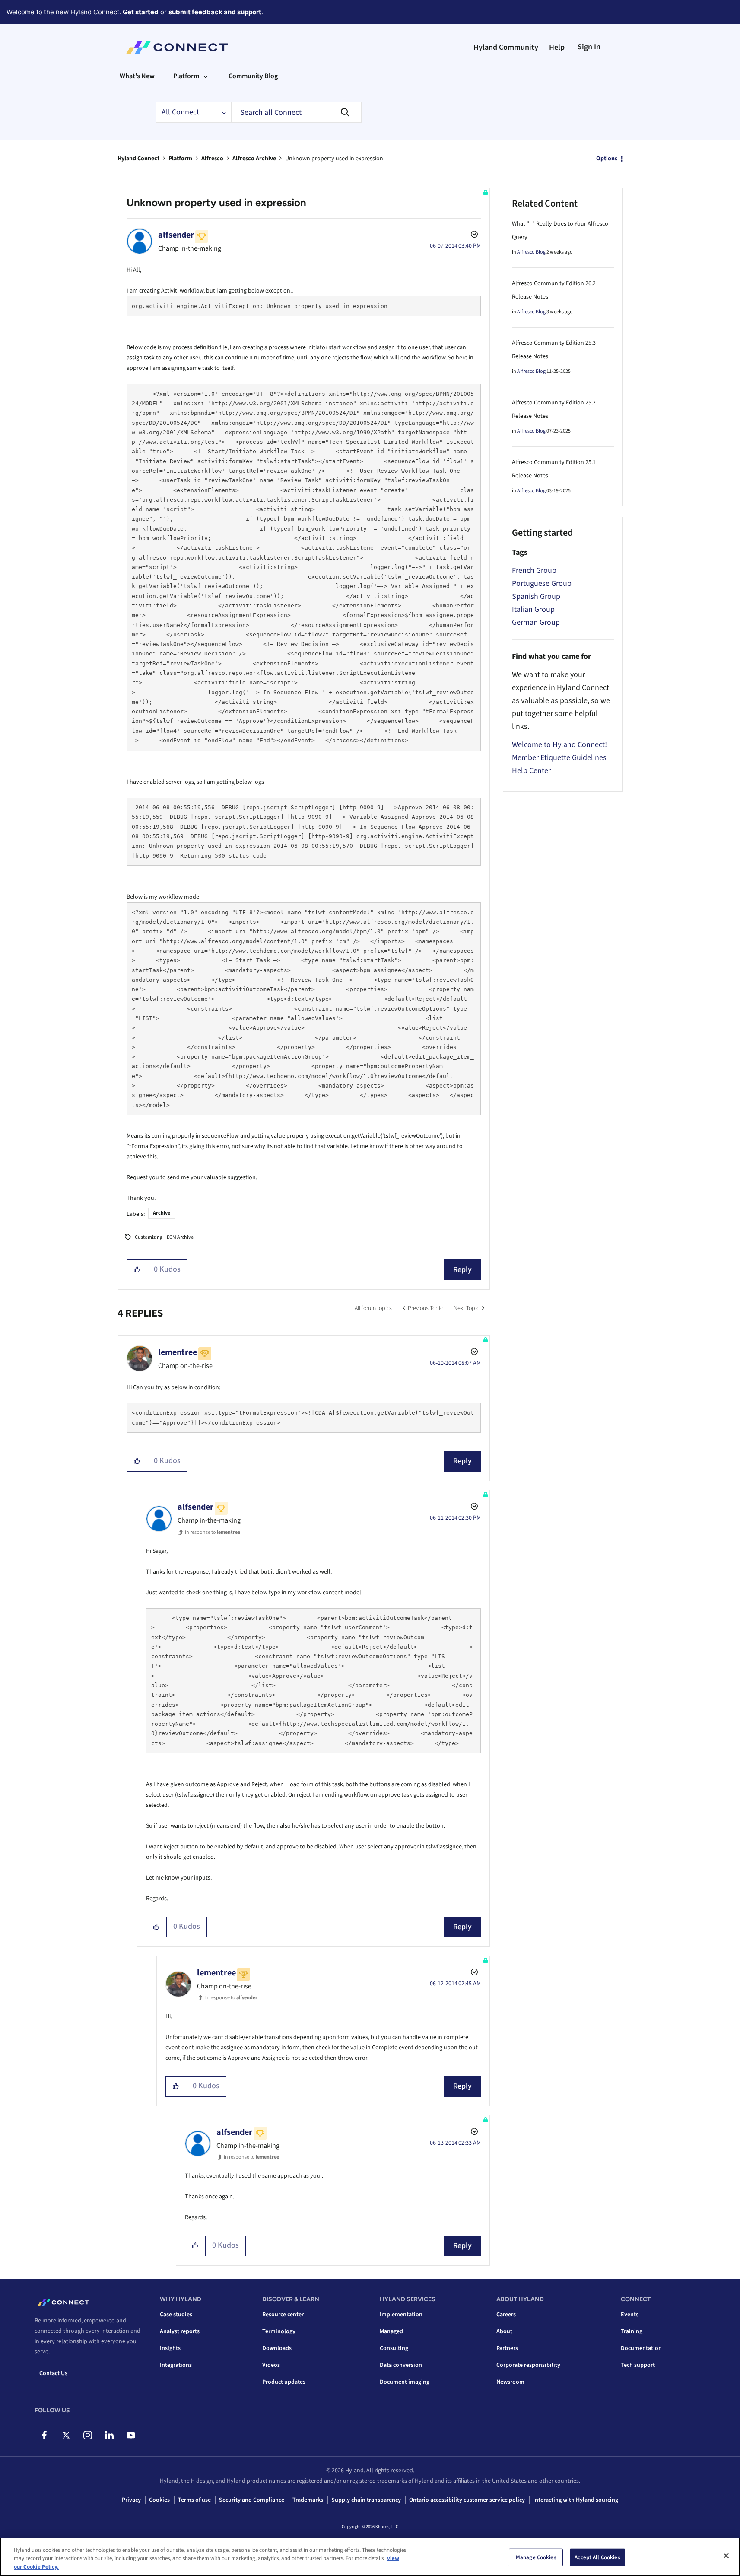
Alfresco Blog (531, 252)
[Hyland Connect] (177, 48)
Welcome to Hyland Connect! (559, 745)
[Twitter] (66, 2435)
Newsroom (510, 2382)
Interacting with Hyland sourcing (576, 2500)
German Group (536, 622)
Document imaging (405, 2382)
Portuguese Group (542, 584)
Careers (506, 2315)
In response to (213, 1532)
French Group (534, 571)
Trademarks (308, 2500)
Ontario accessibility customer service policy (467, 2500)
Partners (507, 2348)
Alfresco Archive (254, 159)
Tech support (638, 2365)
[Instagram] (87, 2435)
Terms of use (194, 2500)
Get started (141, 12)
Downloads (277, 2348)
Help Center (531, 771)
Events (630, 2315)
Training (632, 2331)
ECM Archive (180, 1237)
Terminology (279, 2331)
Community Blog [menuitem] (253, 76)
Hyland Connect (138, 159)
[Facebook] (44, 2435)
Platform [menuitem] (186, 76)
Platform (180, 159)
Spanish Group (536, 596)
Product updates (284, 2382)
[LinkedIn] (109, 2435)
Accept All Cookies (597, 2557)
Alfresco (212, 159)
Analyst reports (180, 2331)
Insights (170, 2348)
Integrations (176, 2365)
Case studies (176, 2315)
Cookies (159, 2500)
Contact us (53, 2373)
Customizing (149, 1237)
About (504, 2331)
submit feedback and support (215, 12)
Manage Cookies (536, 2557)
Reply (462, 1270)
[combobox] (296, 112)
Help (557, 47)
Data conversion (401, 2365)
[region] (370, 2557)
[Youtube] (131, 2435)
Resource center (283, 2315)
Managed (391, 2331)
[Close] (726, 2556)
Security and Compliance (252, 2500)
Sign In (589, 47)
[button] (137, 1270)
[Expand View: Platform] (206, 76)
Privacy (131, 2500)
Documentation (641, 2348)
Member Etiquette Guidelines (559, 758)
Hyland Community (506, 47)
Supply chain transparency (366, 2500)
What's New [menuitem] (137, 76)
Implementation (401, 2315)
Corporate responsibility (528, 2365)
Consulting (394, 2348)
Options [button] (607, 159)
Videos (271, 2365)
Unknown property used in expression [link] (334, 159)
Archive (162, 1213)
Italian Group (533, 609)
